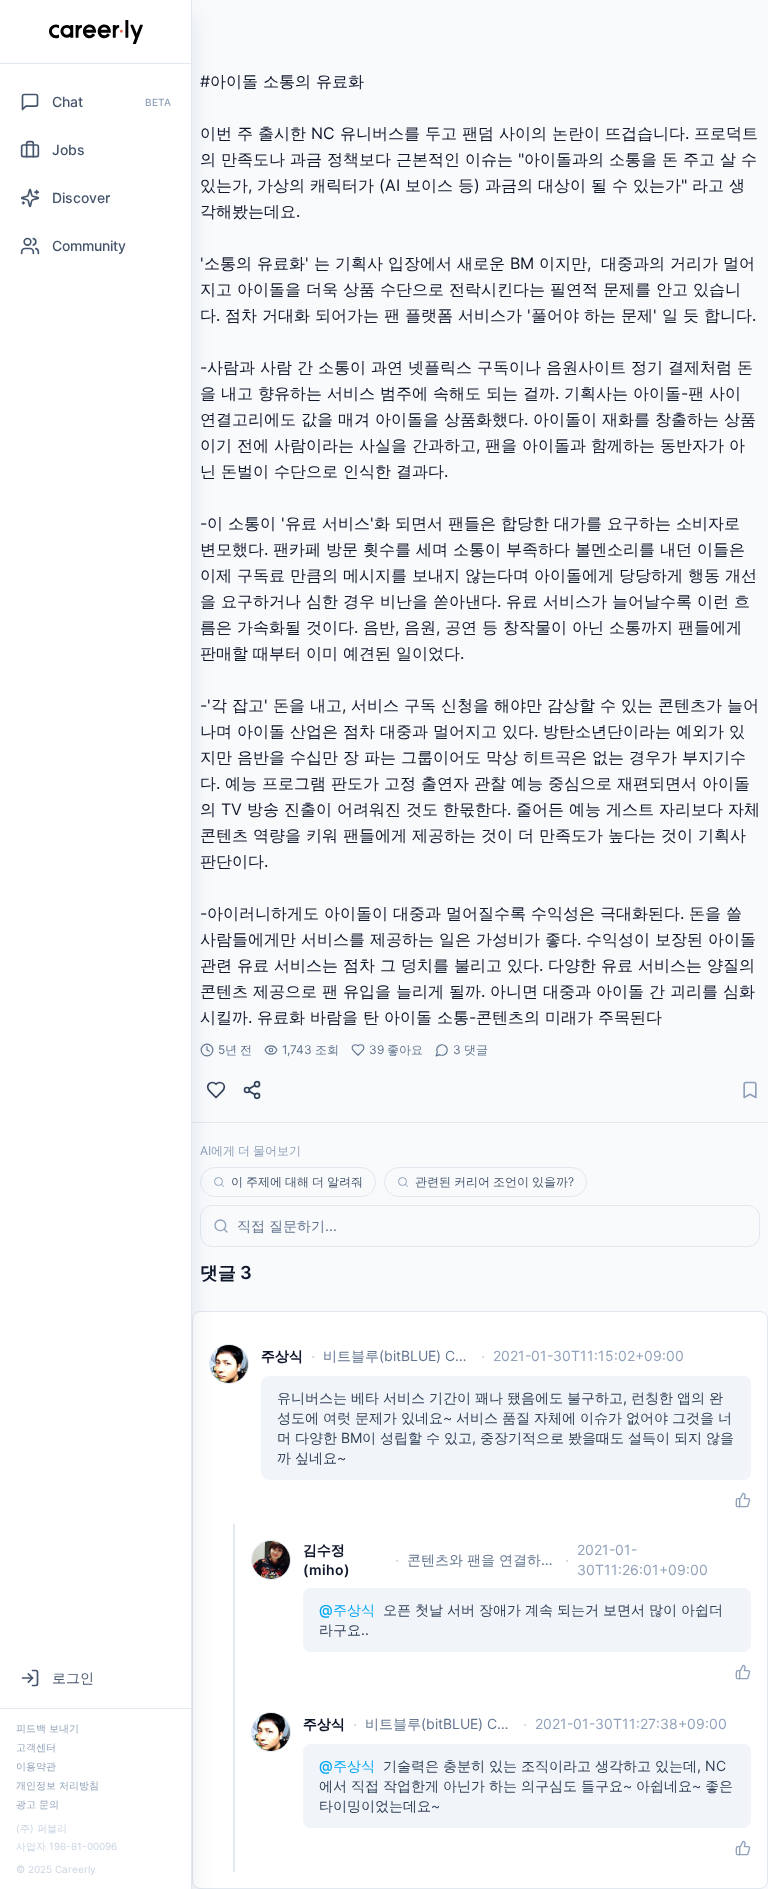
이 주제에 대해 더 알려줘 (297, 1181)
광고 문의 (37, 1804)
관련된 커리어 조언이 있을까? (494, 1181)
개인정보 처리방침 (57, 1785)
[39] (216, 1090)
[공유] (252, 1090)
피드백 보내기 (47, 1728)
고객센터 (36, 1747)
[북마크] (750, 1090)
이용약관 (36, 1766)
